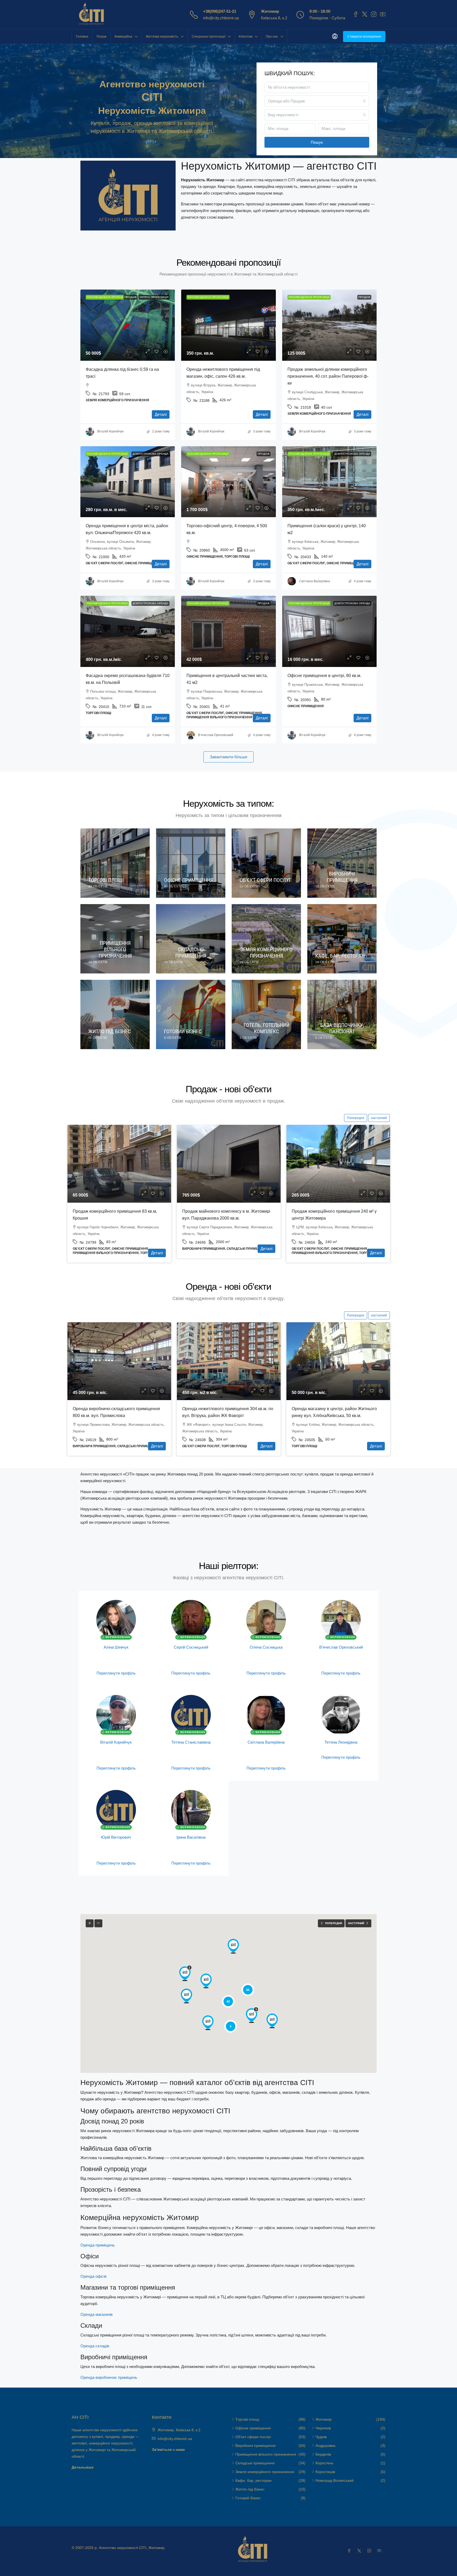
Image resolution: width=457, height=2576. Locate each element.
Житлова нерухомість (162, 37)
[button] (186, 1996)
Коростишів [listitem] (325, 2472)
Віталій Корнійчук (116, 1742)
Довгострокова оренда (150, 454)
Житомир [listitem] (324, 2419)
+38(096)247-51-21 (220, 11)
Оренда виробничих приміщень (109, 2377)
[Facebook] (350, 2551)
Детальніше (83, 2467)
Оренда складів (95, 2346)
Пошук (101, 37)
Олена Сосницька (266, 1647)
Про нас (272, 37)
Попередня (356, 1118)
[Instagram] (370, 2551)
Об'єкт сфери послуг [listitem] (253, 2437)
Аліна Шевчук (116, 1647)
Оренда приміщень (98, 2245)
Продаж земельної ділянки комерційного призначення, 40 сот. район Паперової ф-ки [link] (328, 376)
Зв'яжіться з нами (168, 2449)
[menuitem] (335, 37)
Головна (82, 37)
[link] (128, 325)
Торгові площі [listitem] (247, 2419)
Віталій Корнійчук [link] (110, 431)
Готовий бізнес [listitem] (248, 2498)
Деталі (161, 414)
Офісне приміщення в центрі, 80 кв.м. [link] (324, 676)
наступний (379, 1118)
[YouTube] (380, 2551)
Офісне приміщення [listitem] (253, 2428)
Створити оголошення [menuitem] (364, 37)
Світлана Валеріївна (266, 1742)
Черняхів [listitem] (323, 2428)
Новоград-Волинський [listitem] (335, 2480)
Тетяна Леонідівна (341, 1742)
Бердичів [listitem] (323, 2454)
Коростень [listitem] (325, 2463)
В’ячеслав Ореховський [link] (216, 735)
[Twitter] (360, 2551)
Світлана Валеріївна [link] (315, 581)
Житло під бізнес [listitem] (250, 2489)
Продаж (131, 297)
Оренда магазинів (97, 2314)
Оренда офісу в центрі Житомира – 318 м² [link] (224, 1409)
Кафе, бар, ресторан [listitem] (253, 2480)
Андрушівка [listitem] (325, 2446)
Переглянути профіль (116, 1673)
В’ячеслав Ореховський (341, 1647)
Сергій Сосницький (191, 1647)
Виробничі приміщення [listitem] (255, 2446)
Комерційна (123, 37)
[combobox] (317, 101)
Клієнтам (246, 37)
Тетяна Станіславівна (191, 1742)
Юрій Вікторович (116, 1837)
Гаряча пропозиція (154, 297)
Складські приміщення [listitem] (255, 2463)
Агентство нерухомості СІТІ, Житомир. (132, 2548)
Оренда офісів (93, 2276)
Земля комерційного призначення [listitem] (265, 2472)
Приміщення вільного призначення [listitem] (266, 2454)
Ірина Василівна (191, 1837)
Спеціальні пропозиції (209, 37)
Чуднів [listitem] (321, 2437)
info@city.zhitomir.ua (221, 18)
